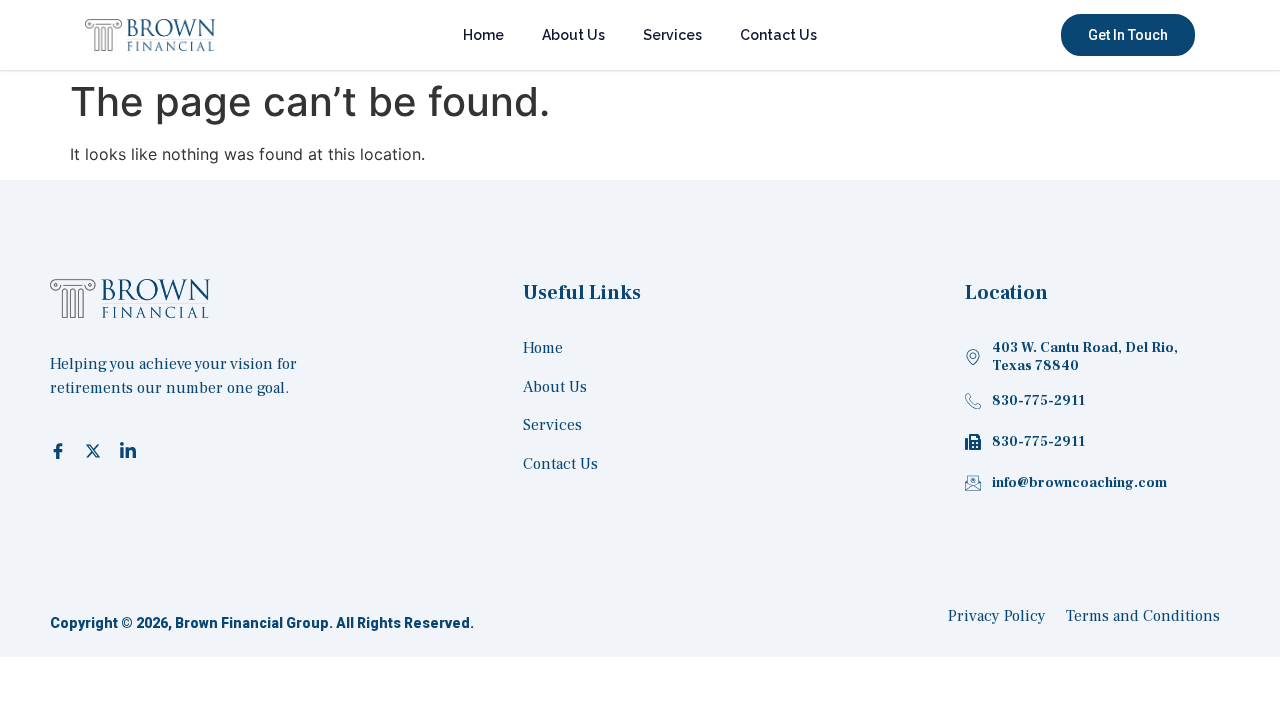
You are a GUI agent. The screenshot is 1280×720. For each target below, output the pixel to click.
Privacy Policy (997, 616)
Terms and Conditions (1143, 616)
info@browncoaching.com (1079, 483)
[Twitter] (96, 450)
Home (483, 35)
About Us (573, 35)
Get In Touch (1128, 35)
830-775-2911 (1038, 401)
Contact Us (778, 35)
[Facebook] (61, 450)
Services (672, 35)
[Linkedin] (131, 450)
